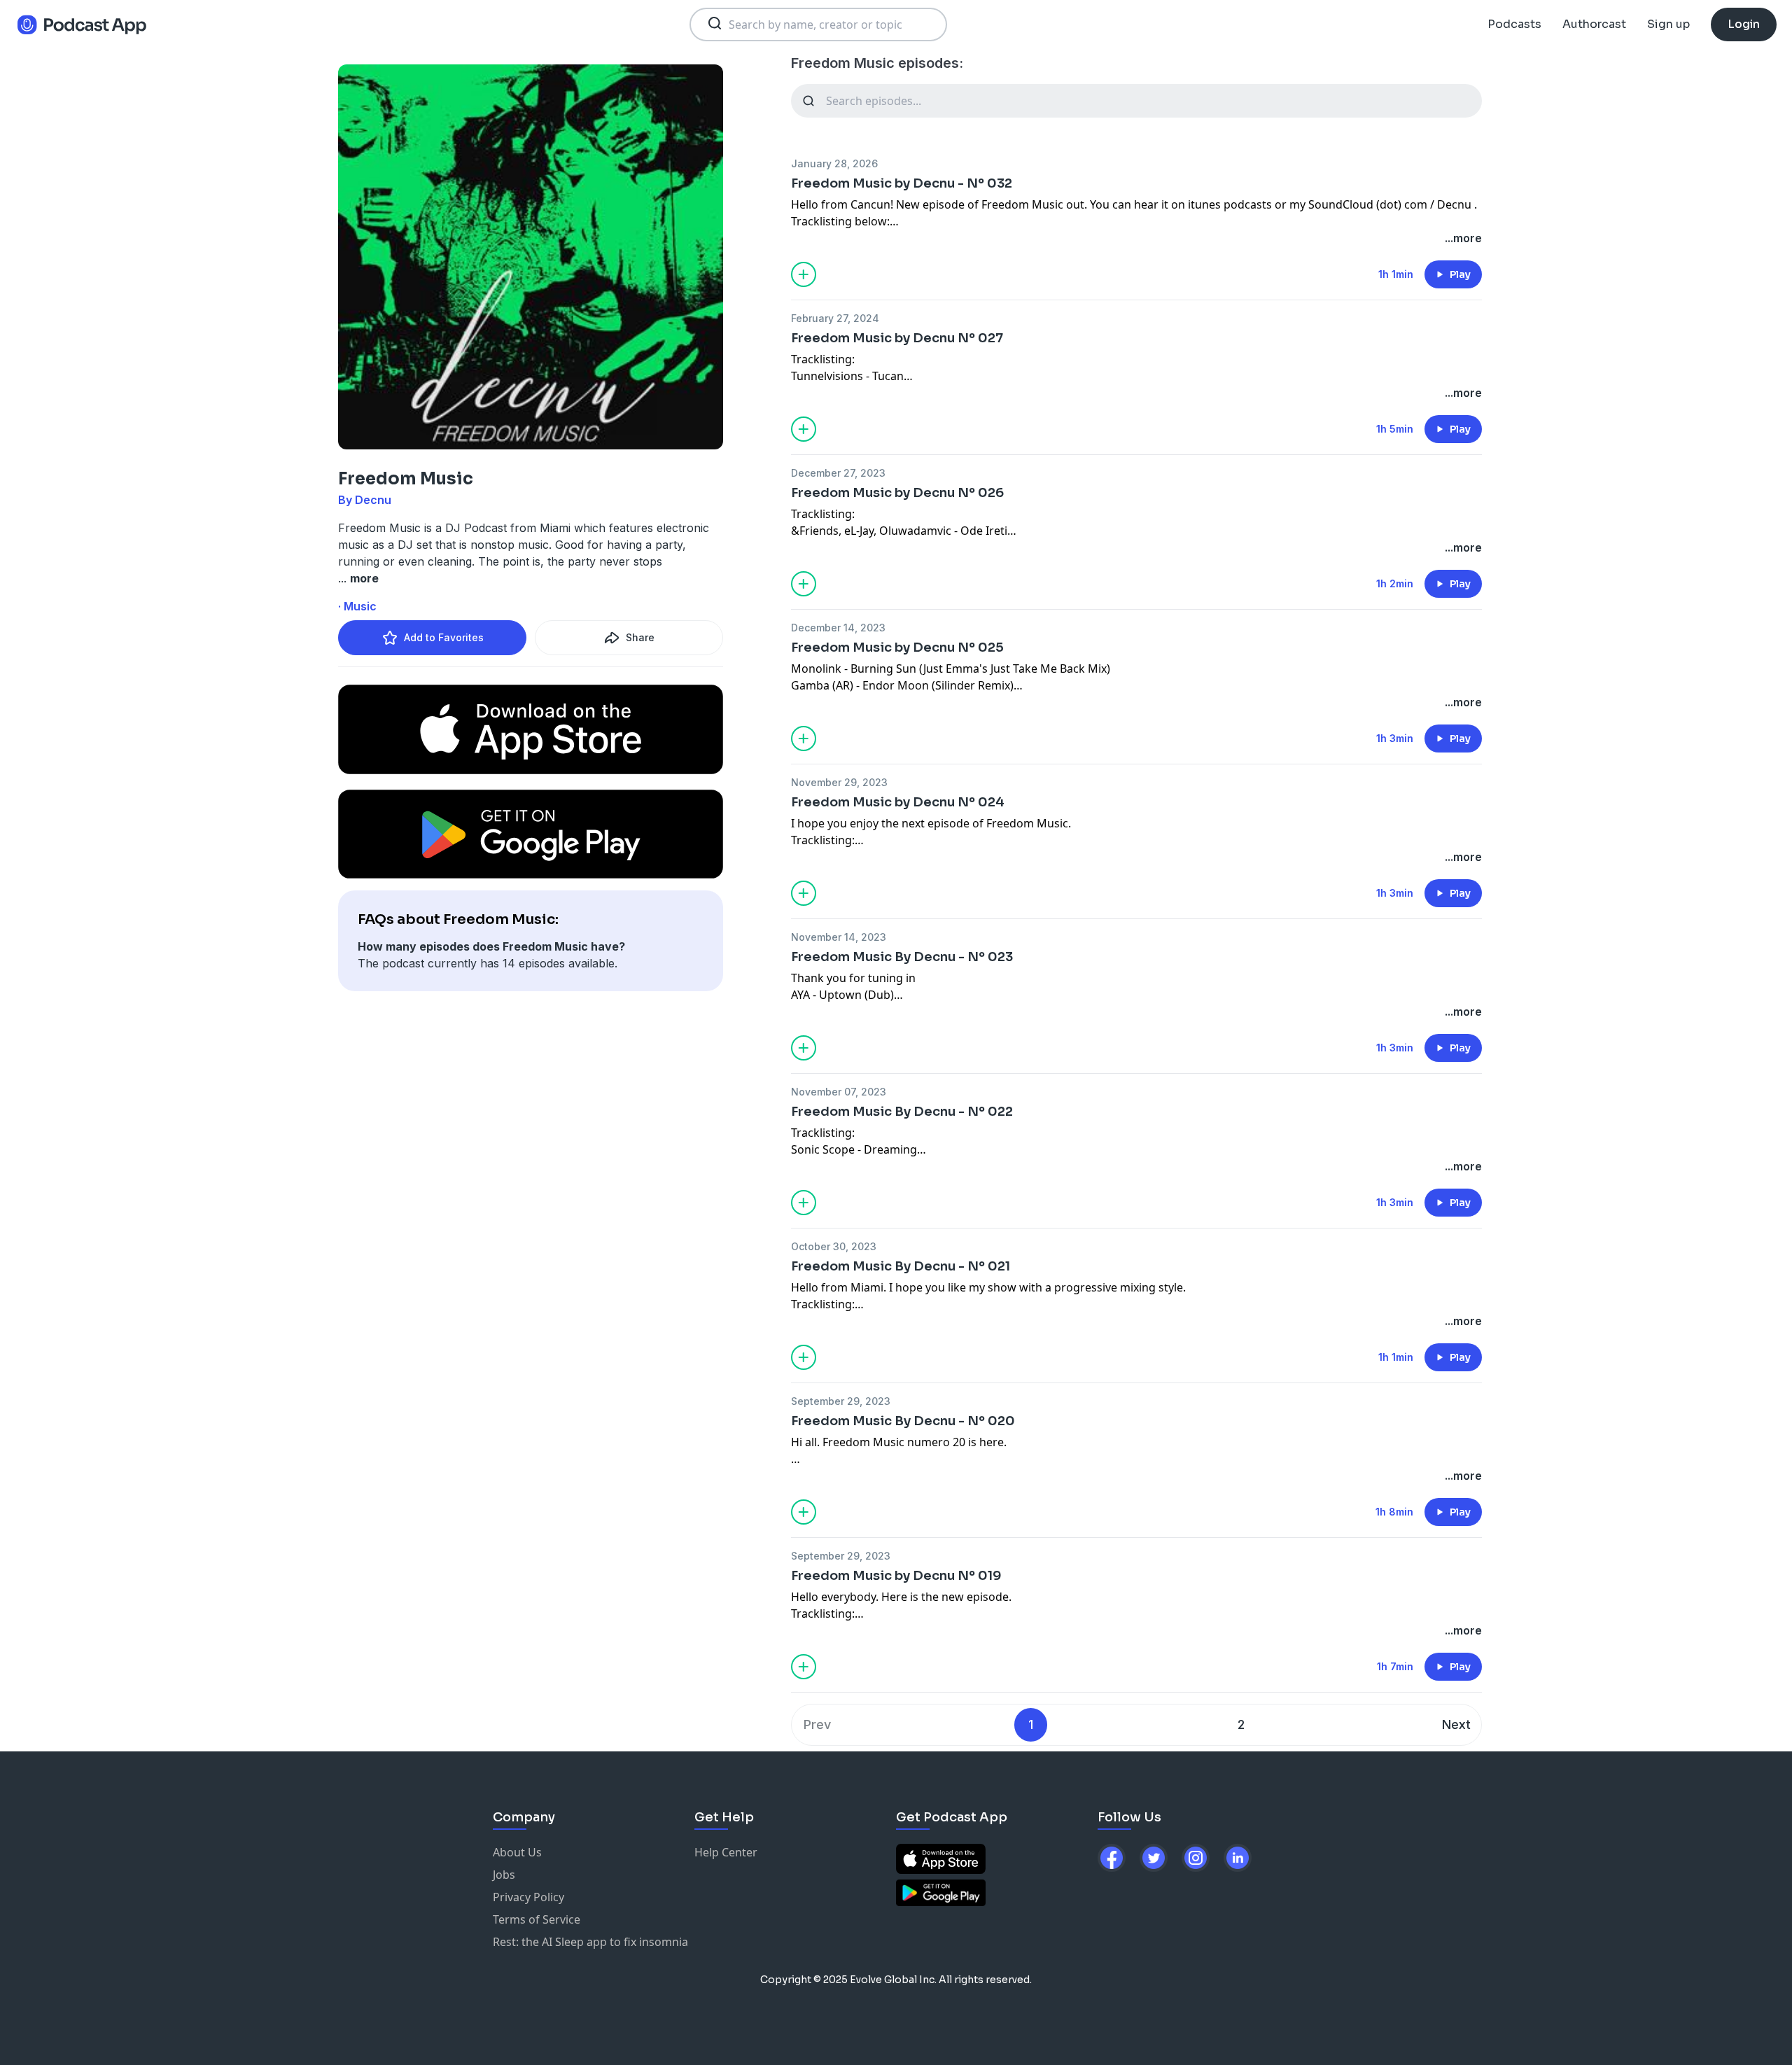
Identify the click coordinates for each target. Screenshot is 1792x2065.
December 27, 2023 (838, 473)
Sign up (1668, 24)
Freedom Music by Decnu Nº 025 (897, 647)
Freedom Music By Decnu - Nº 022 (902, 1112)
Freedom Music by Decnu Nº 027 (897, 338)
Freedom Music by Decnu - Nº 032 (902, 183)
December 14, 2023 (838, 628)
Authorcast (1594, 24)
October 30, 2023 (834, 1246)
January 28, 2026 (834, 163)
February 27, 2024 (835, 318)
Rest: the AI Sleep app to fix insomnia (590, 1942)
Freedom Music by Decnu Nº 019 (896, 1576)
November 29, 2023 (839, 782)
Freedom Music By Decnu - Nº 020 (903, 1421)
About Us (517, 1852)
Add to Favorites (444, 637)
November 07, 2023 (839, 1092)
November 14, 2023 (839, 937)
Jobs (504, 1875)
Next (1456, 1724)
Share (640, 637)
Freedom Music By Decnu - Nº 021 (901, 1266)
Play (1460, 274)
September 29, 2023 (841, 1401)
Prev (817, 1724)
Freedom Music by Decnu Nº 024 (898, 802)
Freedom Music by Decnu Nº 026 (897, 493)
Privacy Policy (528, 1897)
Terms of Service (537, 1919)
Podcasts (1514, 24)
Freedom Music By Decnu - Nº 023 (902, 957)
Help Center (726, 1852)
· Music (357, 606)
